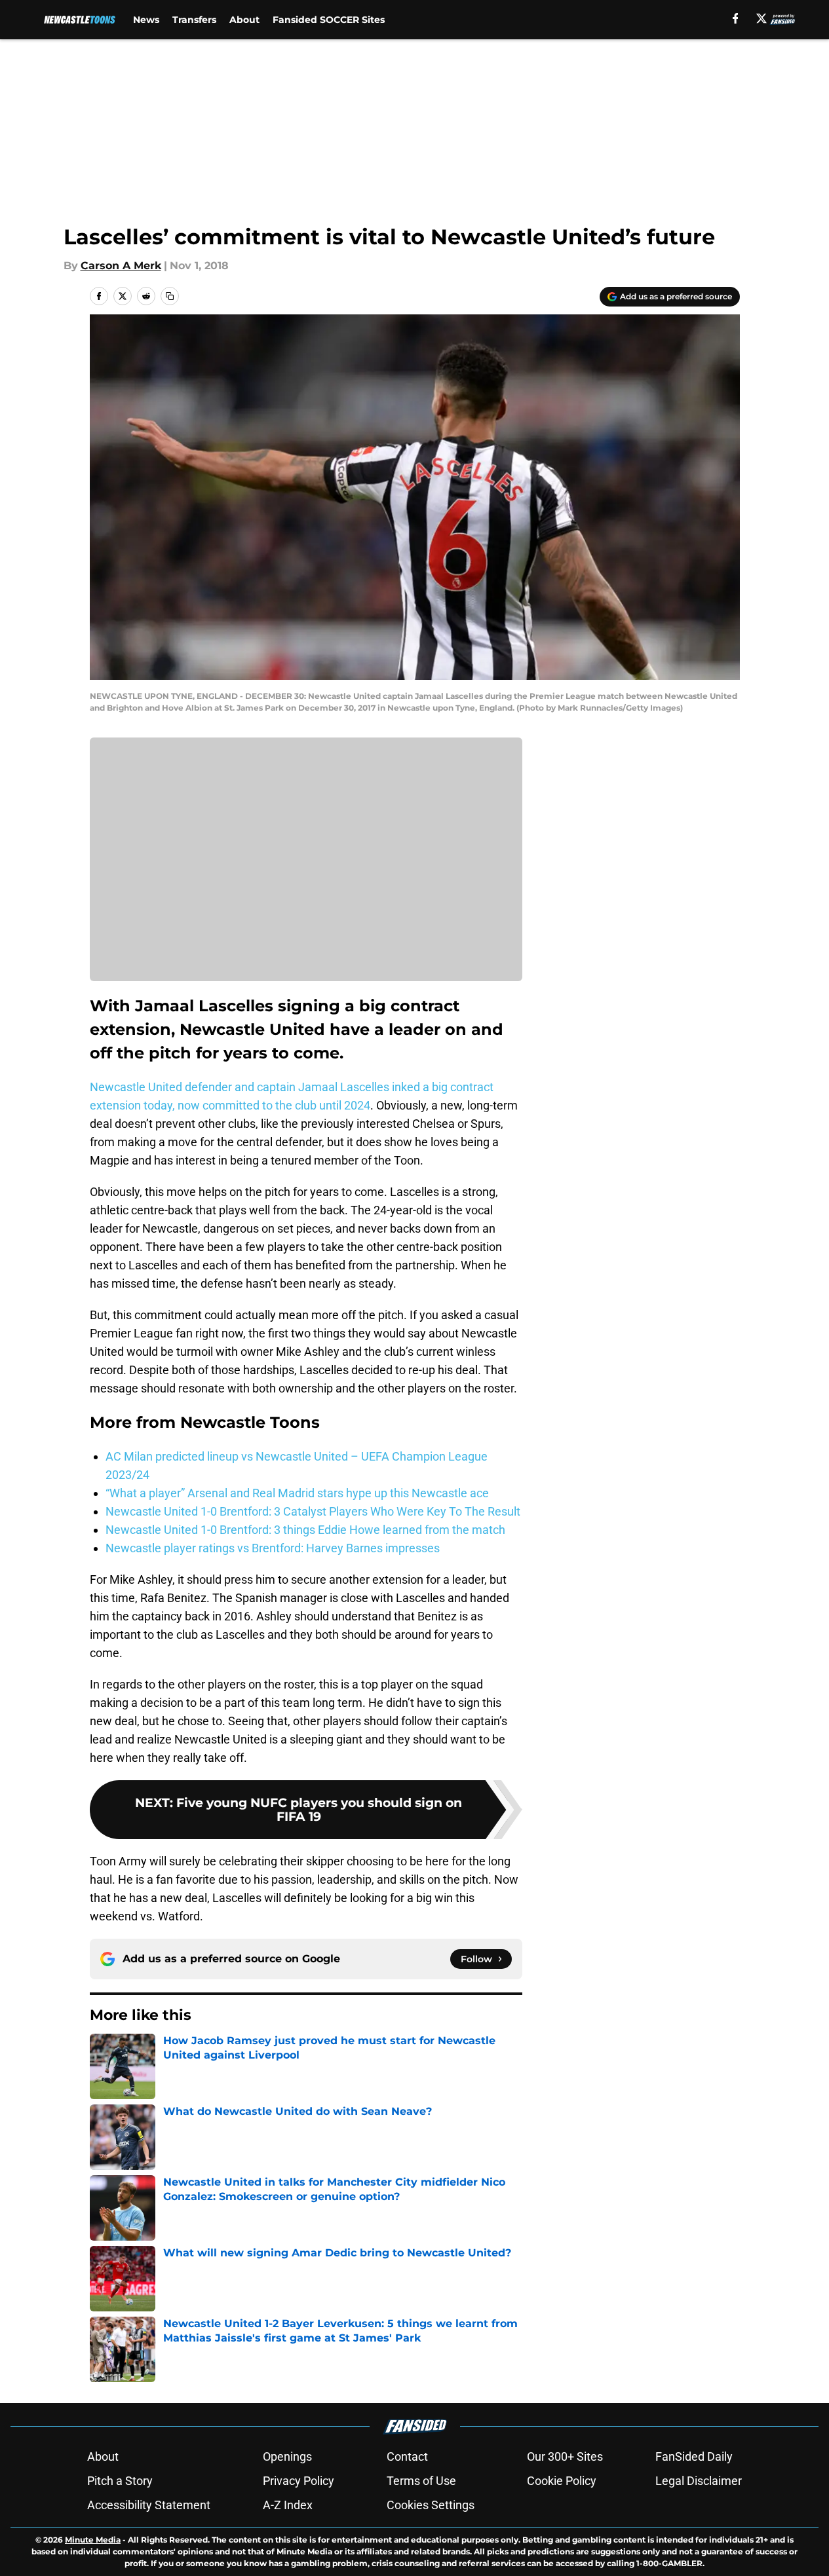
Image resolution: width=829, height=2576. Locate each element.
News (146, 20)
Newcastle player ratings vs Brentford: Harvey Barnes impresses (273, 1548)
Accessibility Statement (149, 2505)
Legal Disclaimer (699, 2481)
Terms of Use (421, 2481)
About (244, 20)
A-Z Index (288, 2505)
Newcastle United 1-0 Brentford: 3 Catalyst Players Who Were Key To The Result (313, 1511)
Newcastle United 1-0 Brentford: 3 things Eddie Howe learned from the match (305, 1530)
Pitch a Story (120, 2481)
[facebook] (736, 18)
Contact (407, 2456)
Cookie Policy (562, 2481)
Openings (287, 2456)
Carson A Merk (121, 266)
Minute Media (93, 2540)
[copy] (170, 296)
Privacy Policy (299, 2481)
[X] (762, 18)
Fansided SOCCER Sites (329, 20)
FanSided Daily (694, 2456)
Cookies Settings (431, 2505)
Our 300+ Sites (565, 2456)
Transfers (194, 20)
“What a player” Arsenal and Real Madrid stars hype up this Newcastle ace (297, 1493)
